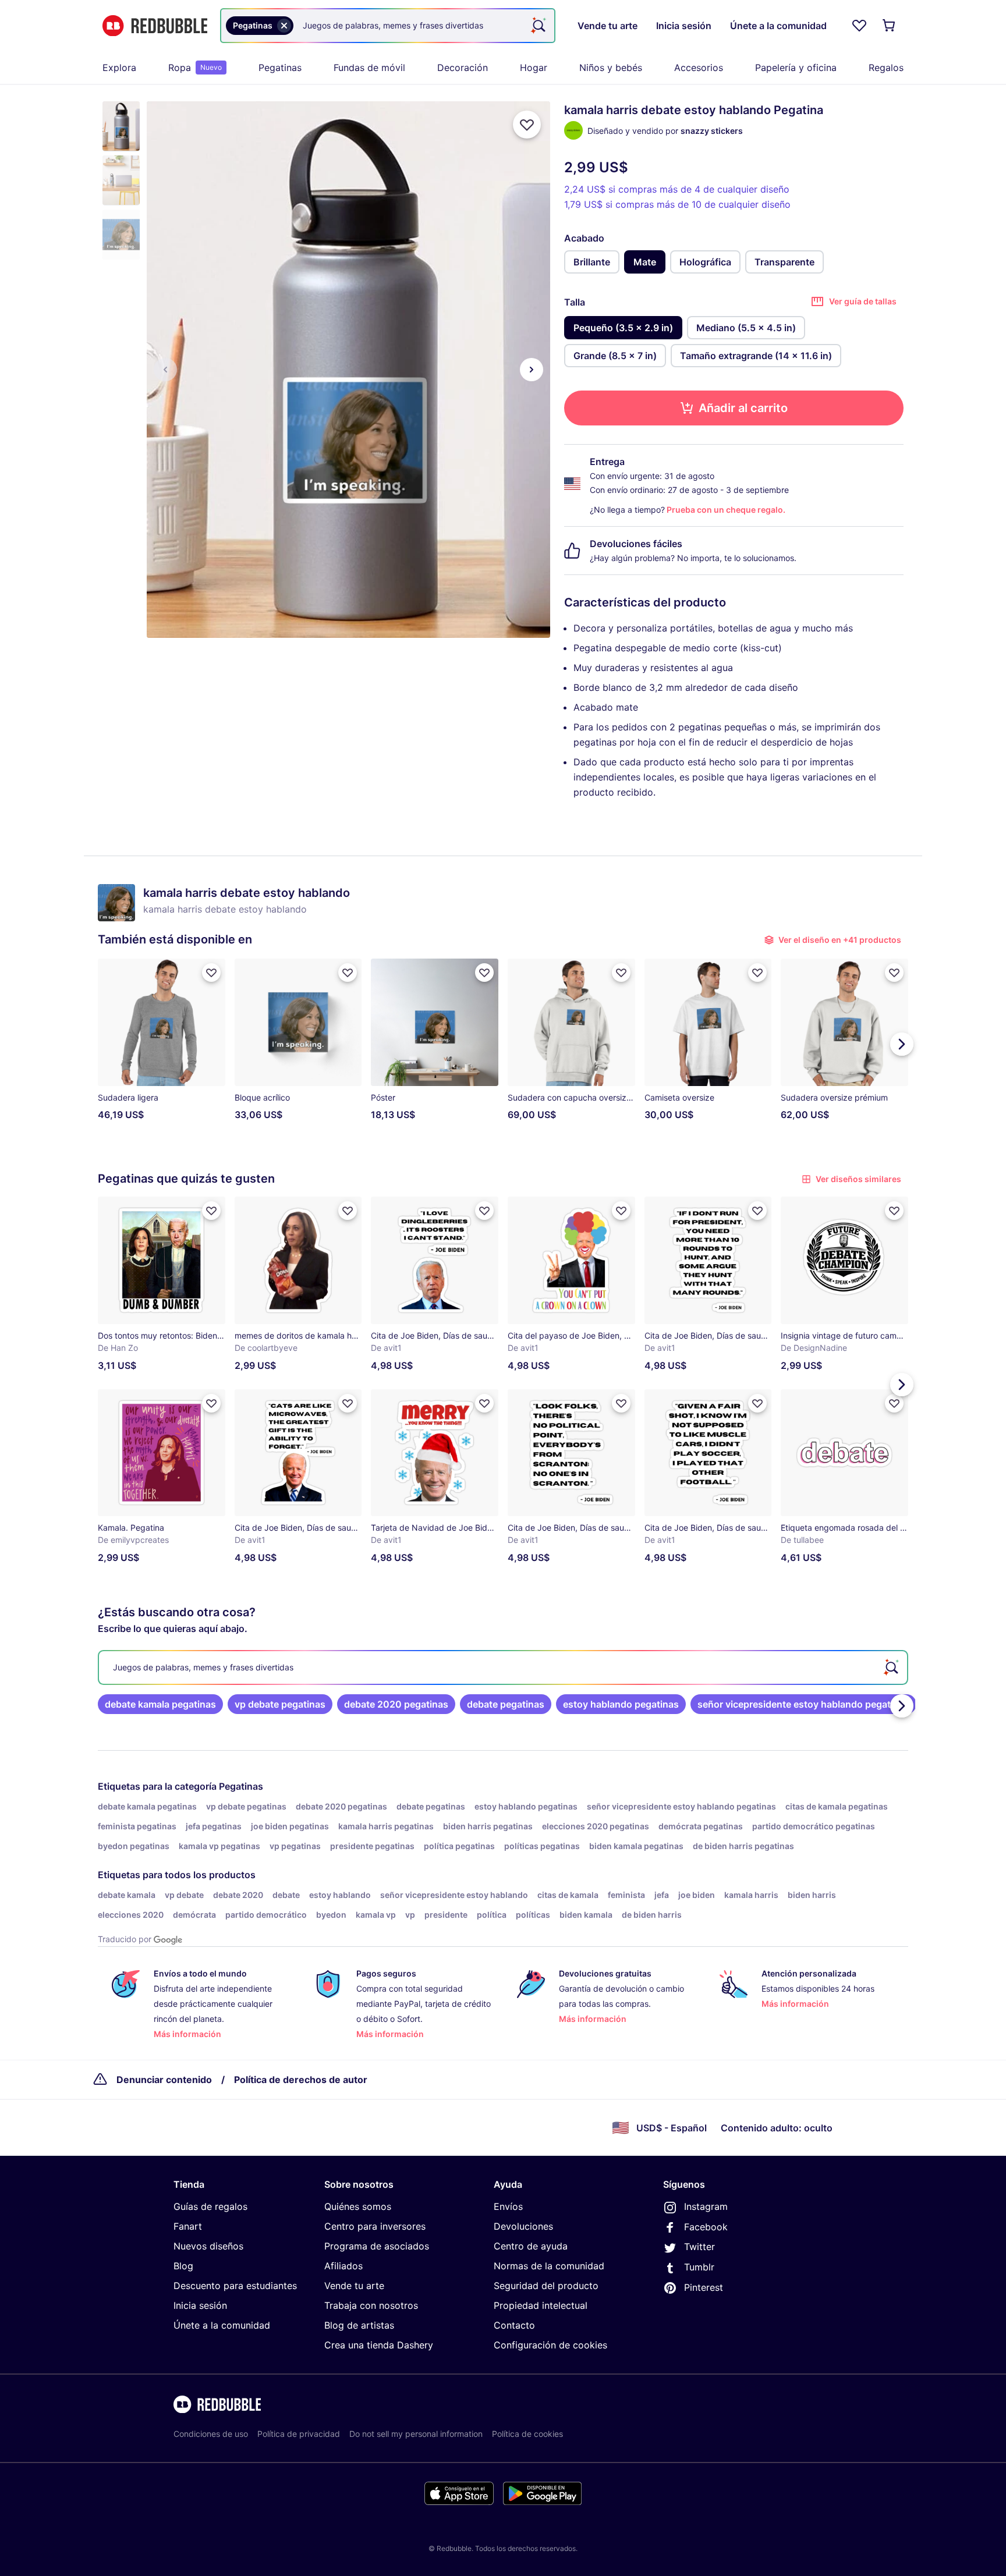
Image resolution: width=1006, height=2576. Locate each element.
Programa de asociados (377, 2246)
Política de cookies (527, 2434)
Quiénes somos (358, 2206)
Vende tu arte (354, 2286)
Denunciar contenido (164, 2080)
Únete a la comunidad (222, 2325)
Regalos (886, 68)
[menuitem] (119, 68)
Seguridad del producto (546, 2286)
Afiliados (343, 2266)
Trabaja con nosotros (371, 2305)
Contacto (514, 2325)
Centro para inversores (375, 2226)
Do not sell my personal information (416, 2434)
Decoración (463, 68)
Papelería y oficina (796, 68)
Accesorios (699, 68)
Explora (119, 68)
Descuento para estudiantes (235, 2286)
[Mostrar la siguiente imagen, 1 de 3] (532, 370)
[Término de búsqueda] (538, 26)
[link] (160, 1704)
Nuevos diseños (208, 2246)
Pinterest (704, 2287)
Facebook (706, 2227)
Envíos (508, 2206)
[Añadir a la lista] (527, 125)
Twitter (699, 2247)
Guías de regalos (210, 2206)
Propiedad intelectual (541, 2305)
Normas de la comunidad (549, 2266)
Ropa (195, 68)
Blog (183, 2266)
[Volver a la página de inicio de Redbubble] (155, 26)
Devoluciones (523, 2226)
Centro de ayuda (531, 2246)
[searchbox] (503, 1667)
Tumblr (699, 2267)
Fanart (188, 2226)
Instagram (706, 2206)
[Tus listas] (859, 26)
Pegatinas (280, 68)
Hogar (534, 68)
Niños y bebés (611, 68)
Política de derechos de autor (301, 2080)
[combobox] (388, 26)
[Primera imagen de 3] (165, 370)
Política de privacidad (299, 2434)
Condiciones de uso (211, 2434)
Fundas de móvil (369, 68)
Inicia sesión (200, 2305)
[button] (121, 126)
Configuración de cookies (550, 2345)
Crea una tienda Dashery (379, 2345)
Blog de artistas (359, 2325)
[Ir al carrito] (890, 26)
